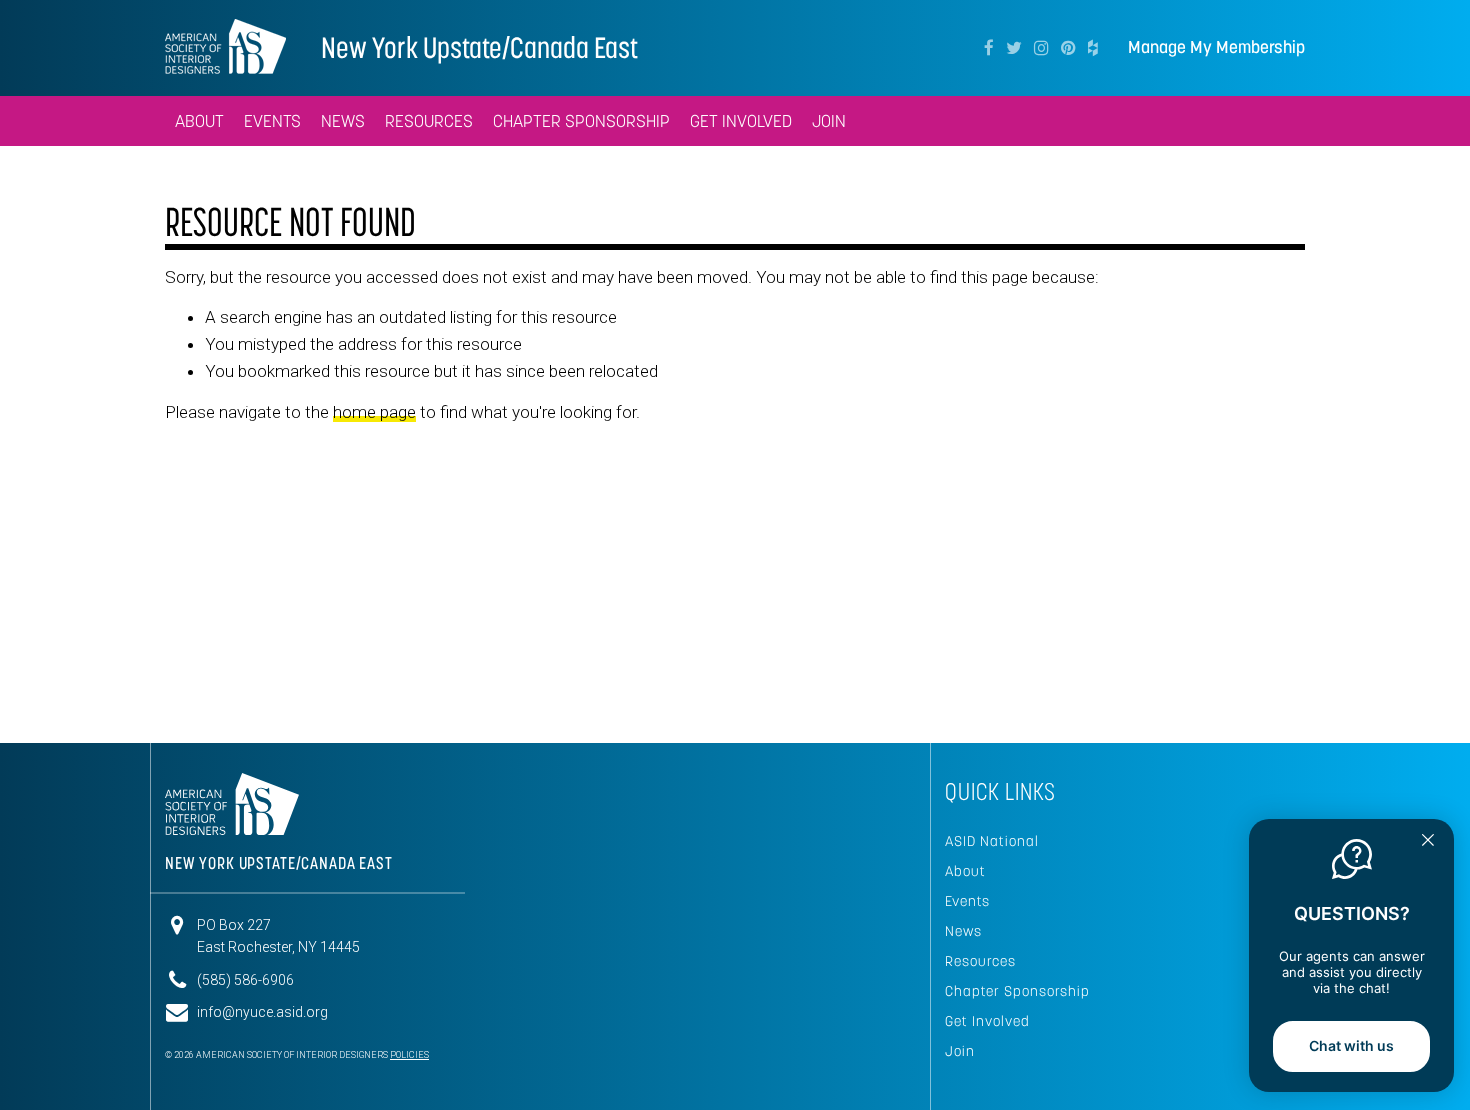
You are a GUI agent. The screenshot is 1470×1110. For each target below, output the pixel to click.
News (963, 931)
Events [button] (272, 121)
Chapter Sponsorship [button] (581, 121)
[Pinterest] (1068, 48)
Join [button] (829, 121)
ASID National (992, 841)
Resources (980, 961)
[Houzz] (1093, 48)
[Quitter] (1428, 842)
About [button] (199, 121)
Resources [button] (429, 121)
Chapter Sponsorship (1017, 991)
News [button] (343, 121)
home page (374, 412)
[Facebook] (989, 48)
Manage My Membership (1216, 47)
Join (960, 1051)
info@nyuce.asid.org (262, 1012)
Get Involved (987, 1021)
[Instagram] (1041, 48)
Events (967, 901)
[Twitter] (1014, 48)
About (965, 871)
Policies (409, 1055)
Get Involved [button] (741, 121)
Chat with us (1351, 1045)
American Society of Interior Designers (225, 46)
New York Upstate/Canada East (479, 47)
